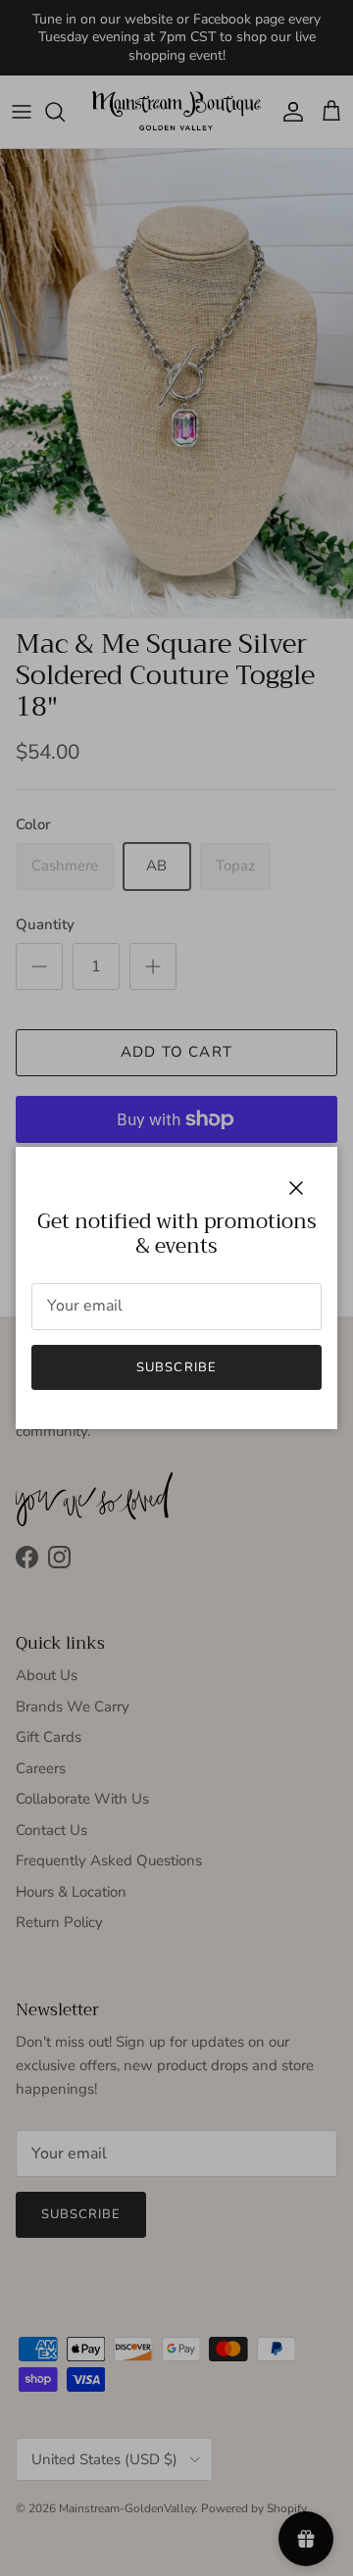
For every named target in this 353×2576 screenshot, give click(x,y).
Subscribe (176, 1367)
